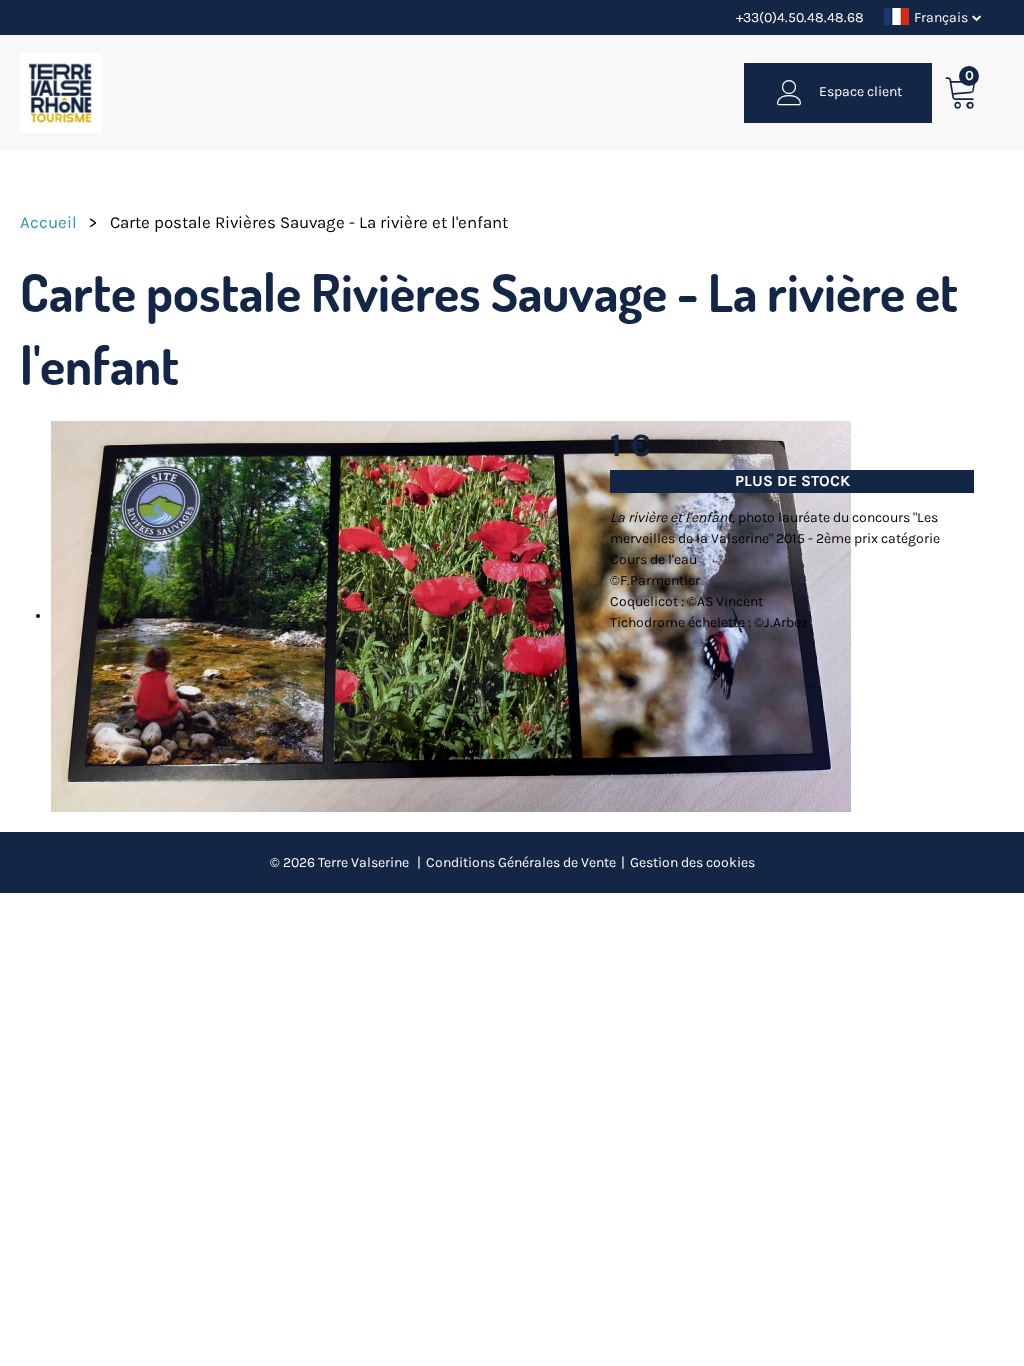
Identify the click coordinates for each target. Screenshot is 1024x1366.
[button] (961, 92)
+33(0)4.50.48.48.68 (800, 17)
